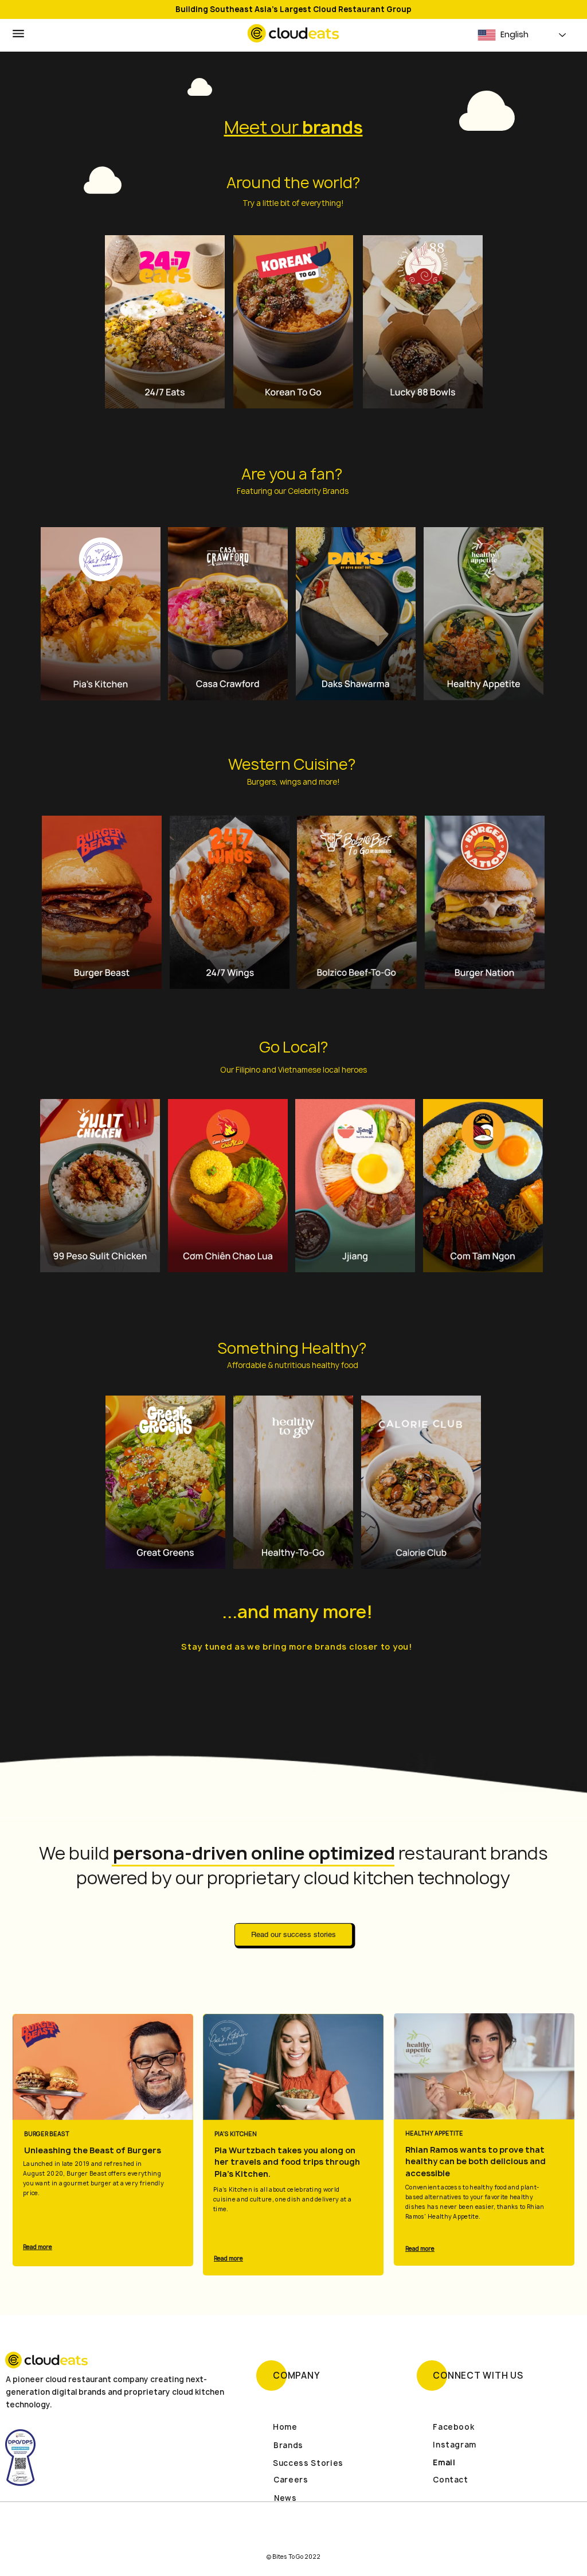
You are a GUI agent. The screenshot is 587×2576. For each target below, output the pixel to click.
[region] (164, 321)
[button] (18, 34)
